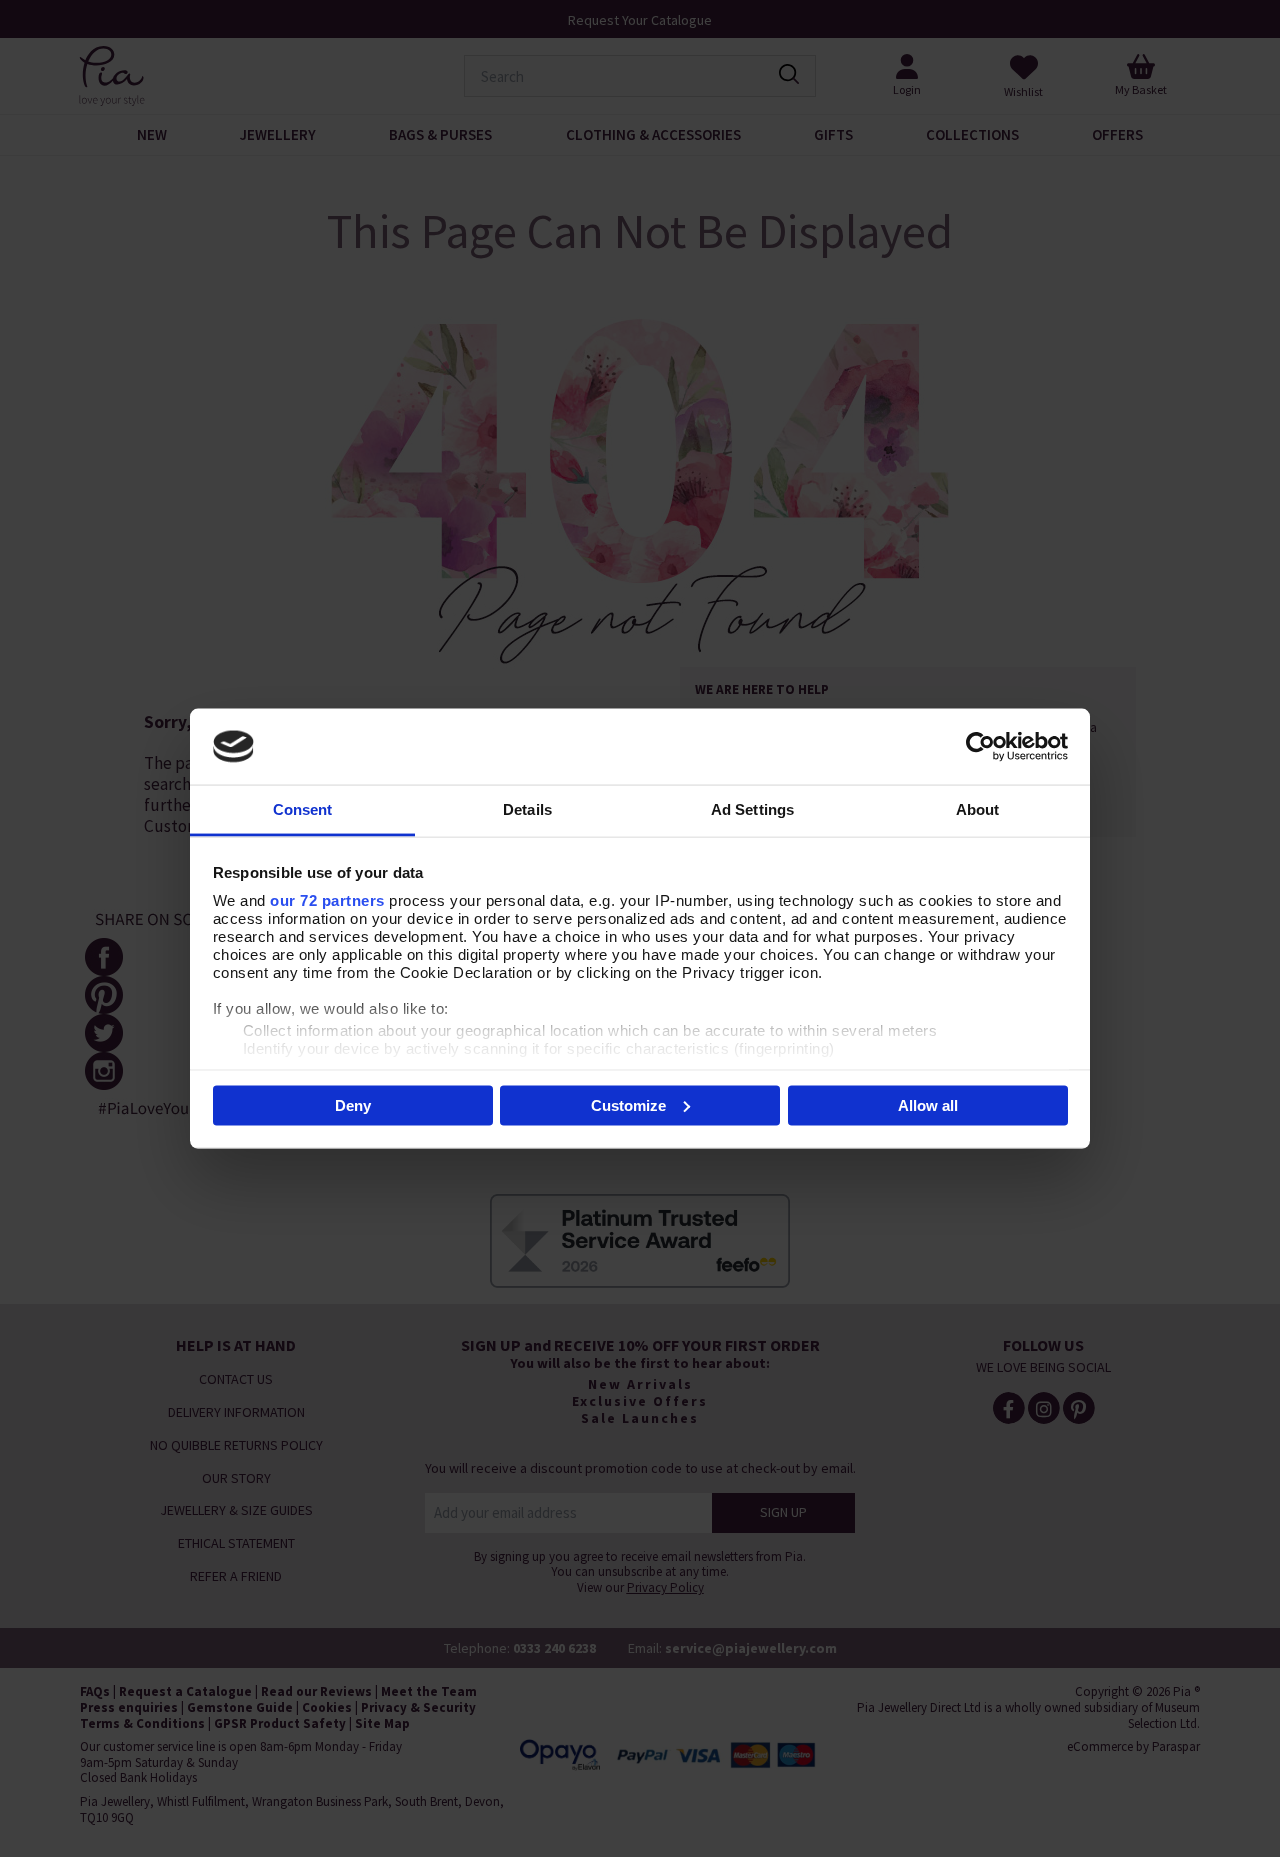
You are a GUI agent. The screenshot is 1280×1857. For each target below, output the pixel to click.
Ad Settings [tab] (752, 809)
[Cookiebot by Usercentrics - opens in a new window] (980, 746)
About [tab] (978, 809)
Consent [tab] (303, 809)
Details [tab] (527, 809)
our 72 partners (327, 900)
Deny (353, 1104)
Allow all (928, 1104)
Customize (628, 1104)
